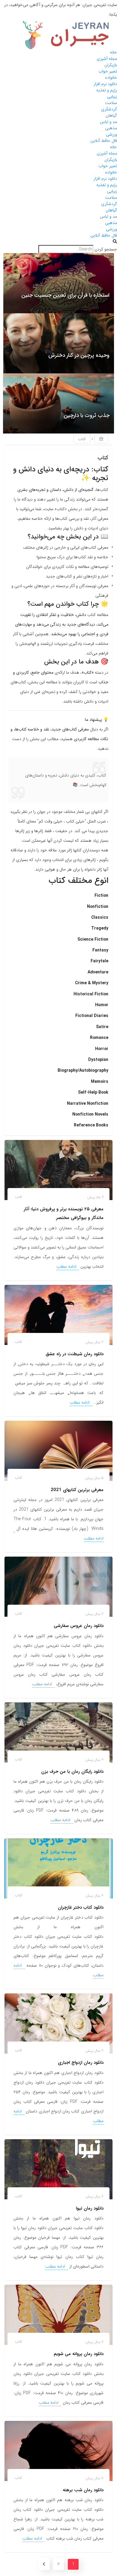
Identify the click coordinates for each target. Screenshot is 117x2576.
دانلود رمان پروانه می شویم (79, 2354)
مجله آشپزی (107, 59)
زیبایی (112, 96)
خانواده (111, 78)
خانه (113, 52)
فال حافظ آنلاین (104, 141)
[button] (58, 242)
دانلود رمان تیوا (90, 2208)
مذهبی (111, 128)
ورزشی (111, 134)
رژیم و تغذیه (107, 90)
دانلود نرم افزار (105, 84)
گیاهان (111, 115)
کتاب (18, 1197)
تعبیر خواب (108, 71)
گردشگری (109, 109)
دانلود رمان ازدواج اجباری (81, 2063)
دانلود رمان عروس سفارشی (79, 1626)
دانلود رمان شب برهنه (83, 2490)
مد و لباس (108, 122)
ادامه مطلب (67, 1267)
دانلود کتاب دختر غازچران (81, 1907)
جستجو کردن (106, 249)
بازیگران (111, 65)
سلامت (111, 103)
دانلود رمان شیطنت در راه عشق (75, 1354)
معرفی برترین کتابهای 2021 (77, 1490)
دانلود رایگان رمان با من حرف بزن (72, 1772)
